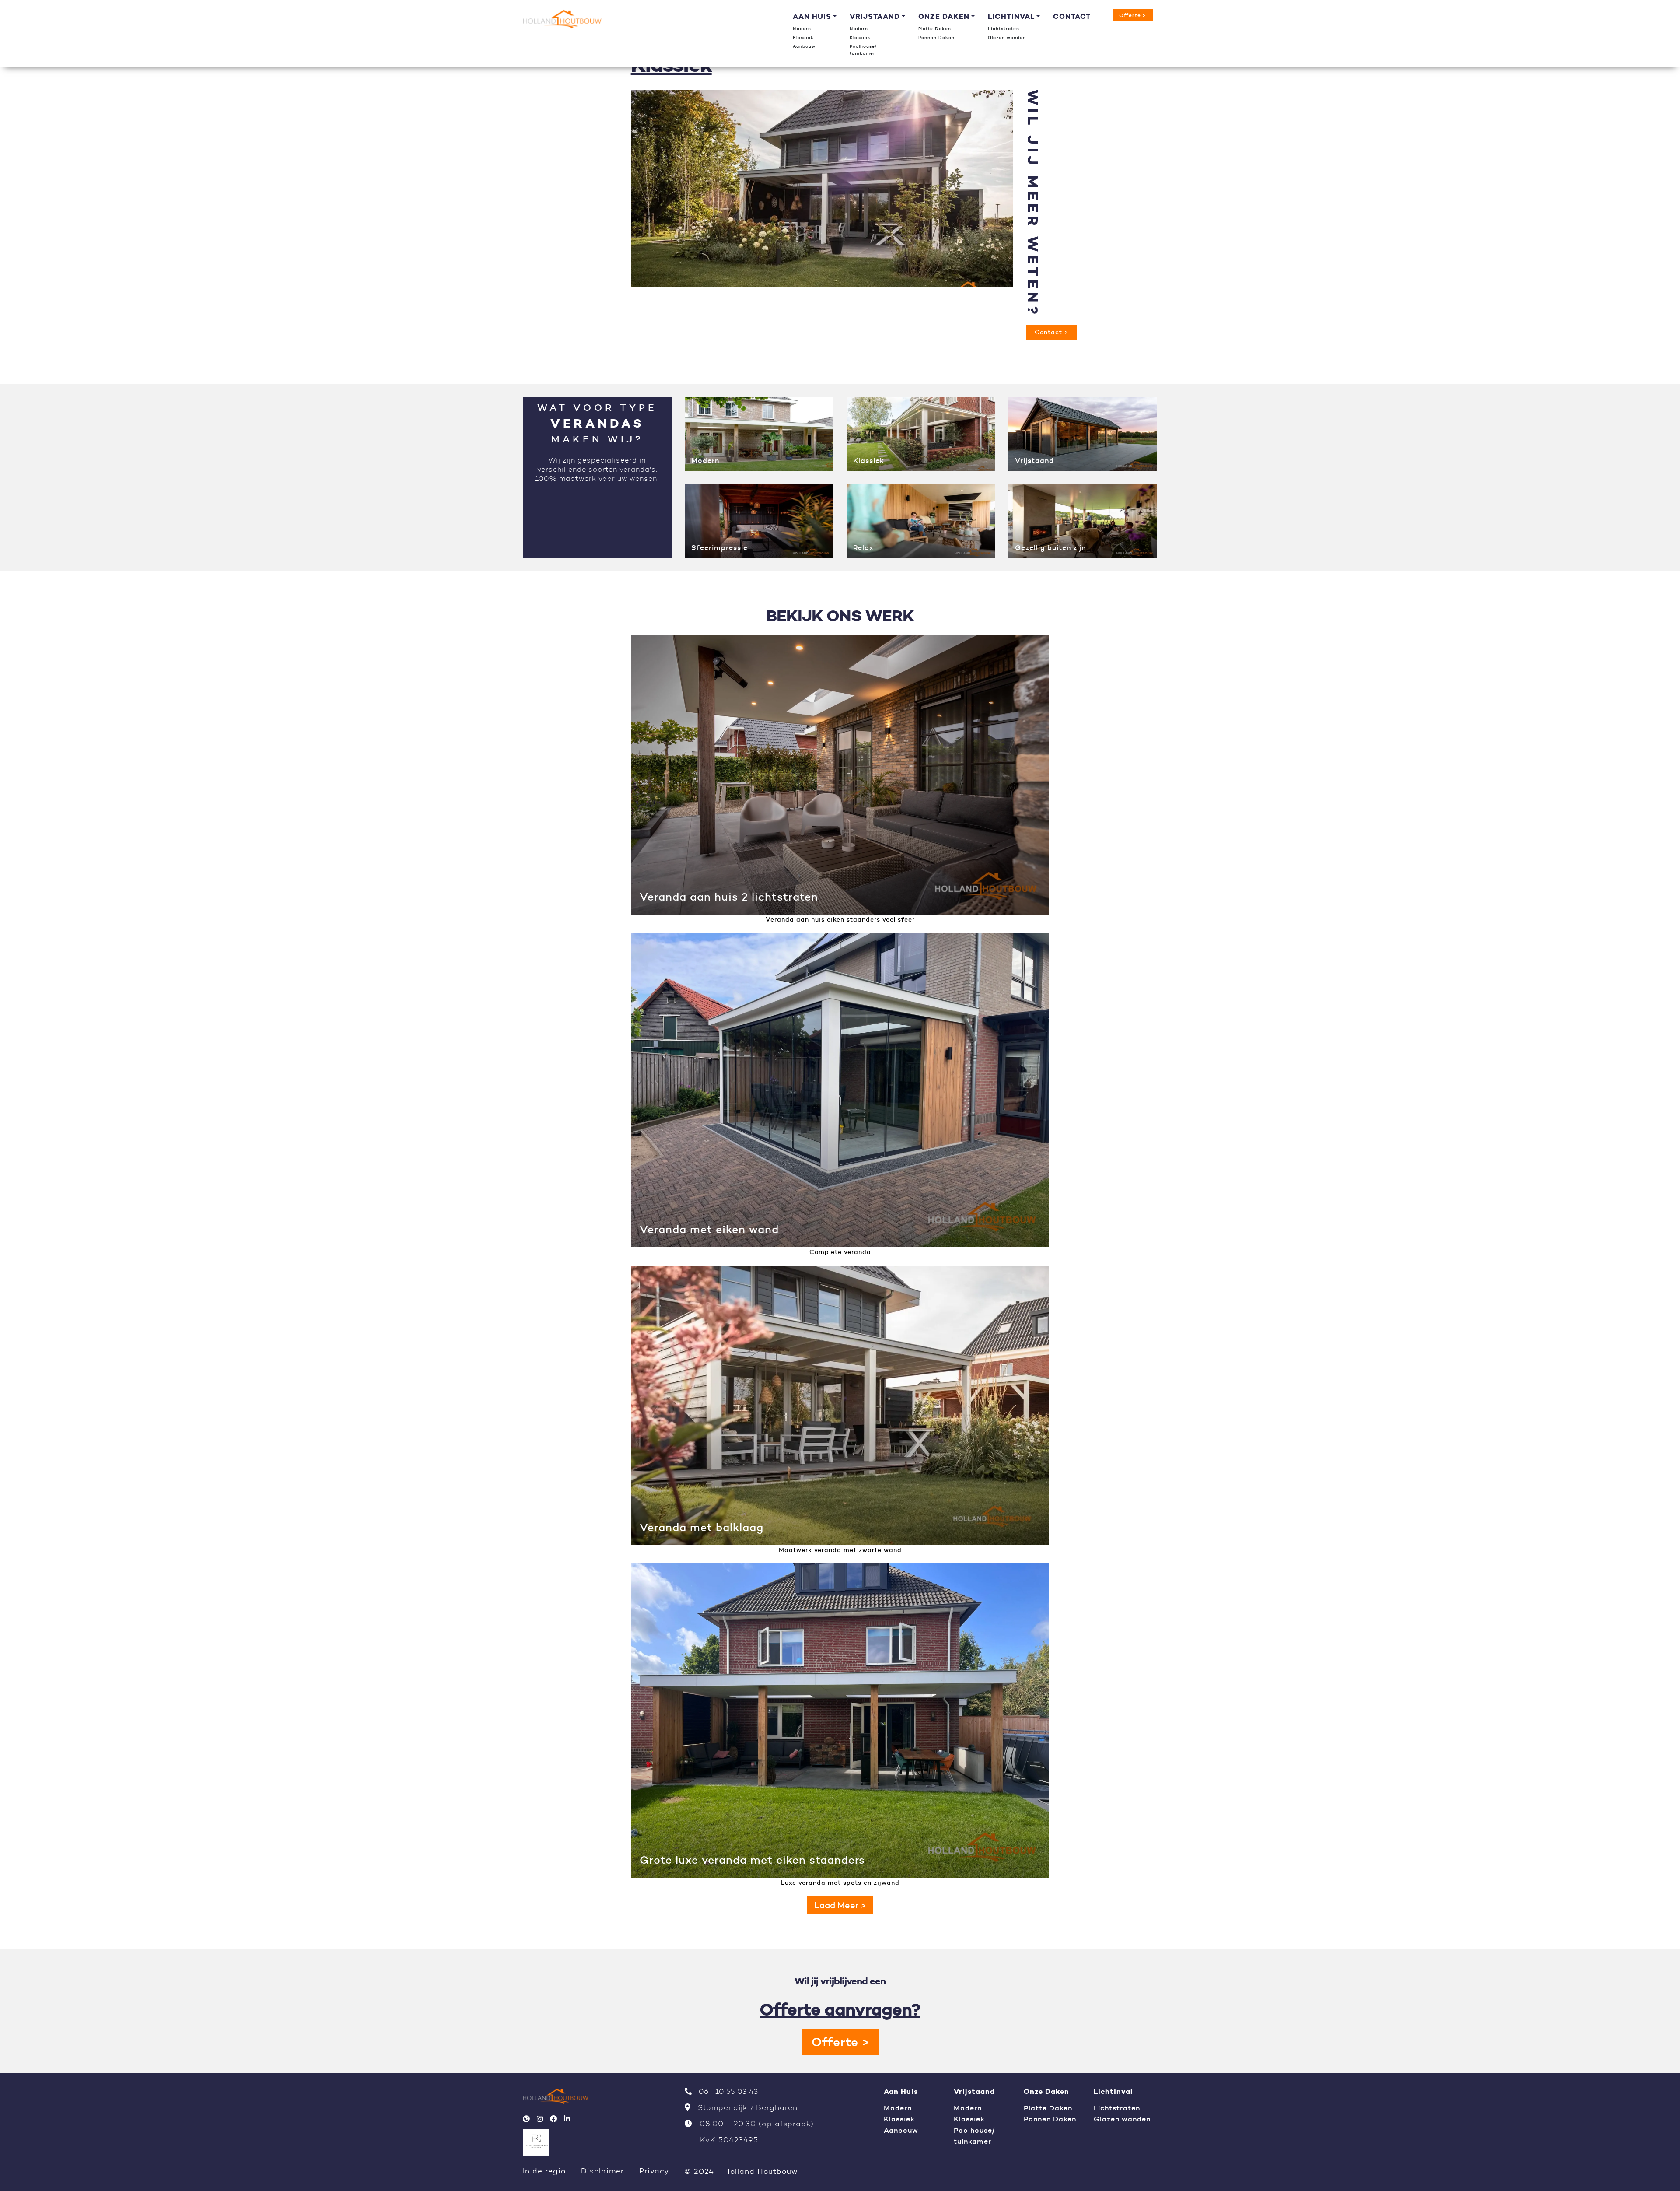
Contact (1072, 16)
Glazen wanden (1007, 37)
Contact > (1052, 332)
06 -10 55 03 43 (727, 2091)
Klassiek (803, 37)
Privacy (654, 2171)
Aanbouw (804, 46)
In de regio (544, 2171)
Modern (802, 29)
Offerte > (1133, 15)
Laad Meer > (840, 1905)
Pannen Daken (936, 37)
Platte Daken (935, 29)
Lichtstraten (1004, 29)
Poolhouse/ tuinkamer (864, 50)
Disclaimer (602, 2171)
